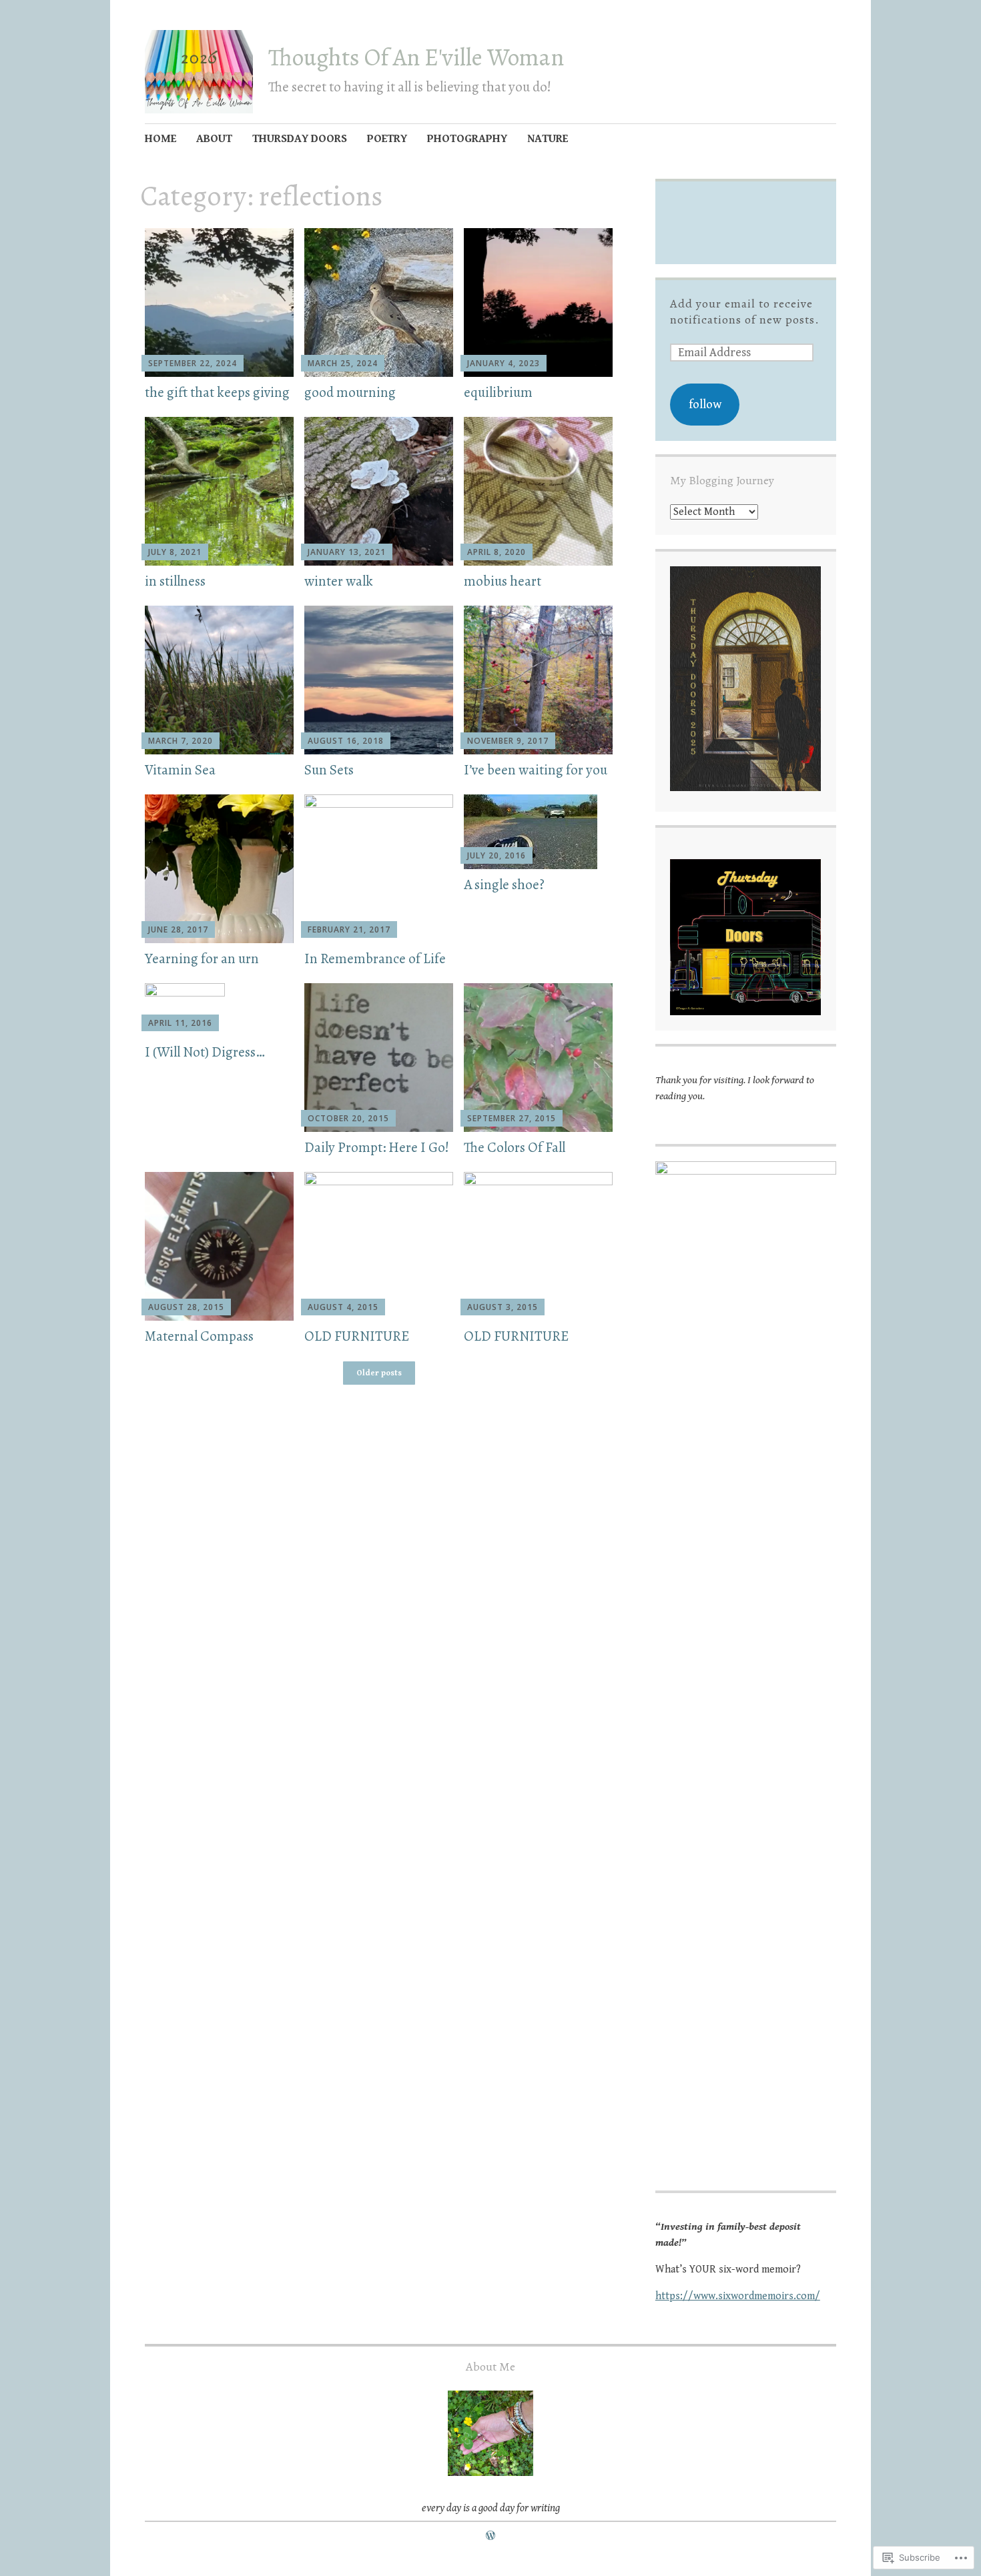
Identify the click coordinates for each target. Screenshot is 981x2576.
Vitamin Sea (180, 770)
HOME (160, 139)
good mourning (350, 392)
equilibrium (498, 392)
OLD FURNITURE (357, 1336)
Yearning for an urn (202, 958)
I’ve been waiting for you (536, 770)
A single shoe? (504, 884)
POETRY (387, 139)
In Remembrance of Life (375, 958)
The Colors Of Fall (515, 1147)
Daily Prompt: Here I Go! (377, 1147)
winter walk (339, 581)
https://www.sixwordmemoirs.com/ (738, 2296)
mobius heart (503, 581)
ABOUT (214, 139)
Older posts (379, 1373)
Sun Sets (329, 770)
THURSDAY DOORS (300, 139)
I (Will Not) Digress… (205, 1052)
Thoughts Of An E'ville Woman (416, 57)
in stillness (175, 581)
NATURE (548, 139)
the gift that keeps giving (217, 392)
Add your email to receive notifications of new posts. (745, 311)
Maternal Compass (199, 1336)
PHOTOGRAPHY (467, 139)
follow (705, 404)
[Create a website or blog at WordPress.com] (490, 2536)
